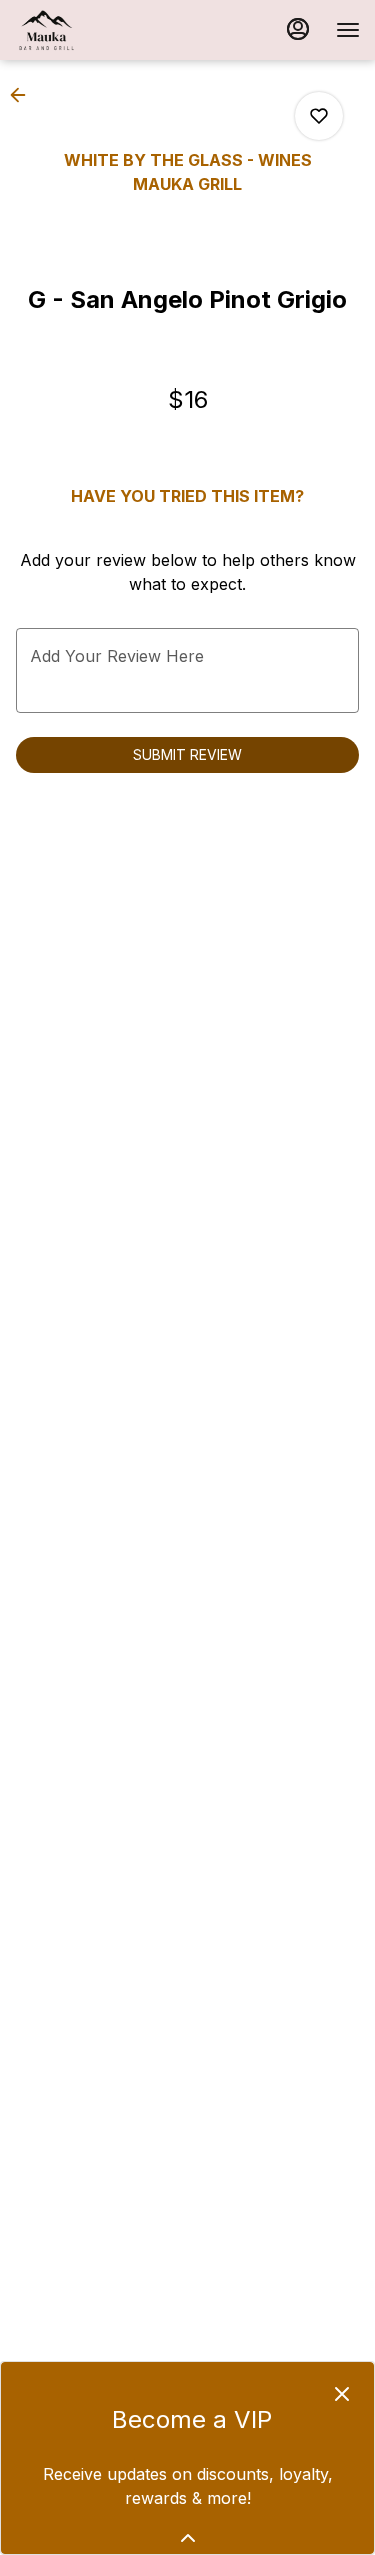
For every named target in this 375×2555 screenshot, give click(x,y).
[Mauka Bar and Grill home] (105, 30)
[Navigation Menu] (348, 30)
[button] (24, 95)
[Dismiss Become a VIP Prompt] (342, 2394)
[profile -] (298, 29)
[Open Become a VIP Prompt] (188, 2538)
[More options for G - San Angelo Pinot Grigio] (319, 116)
